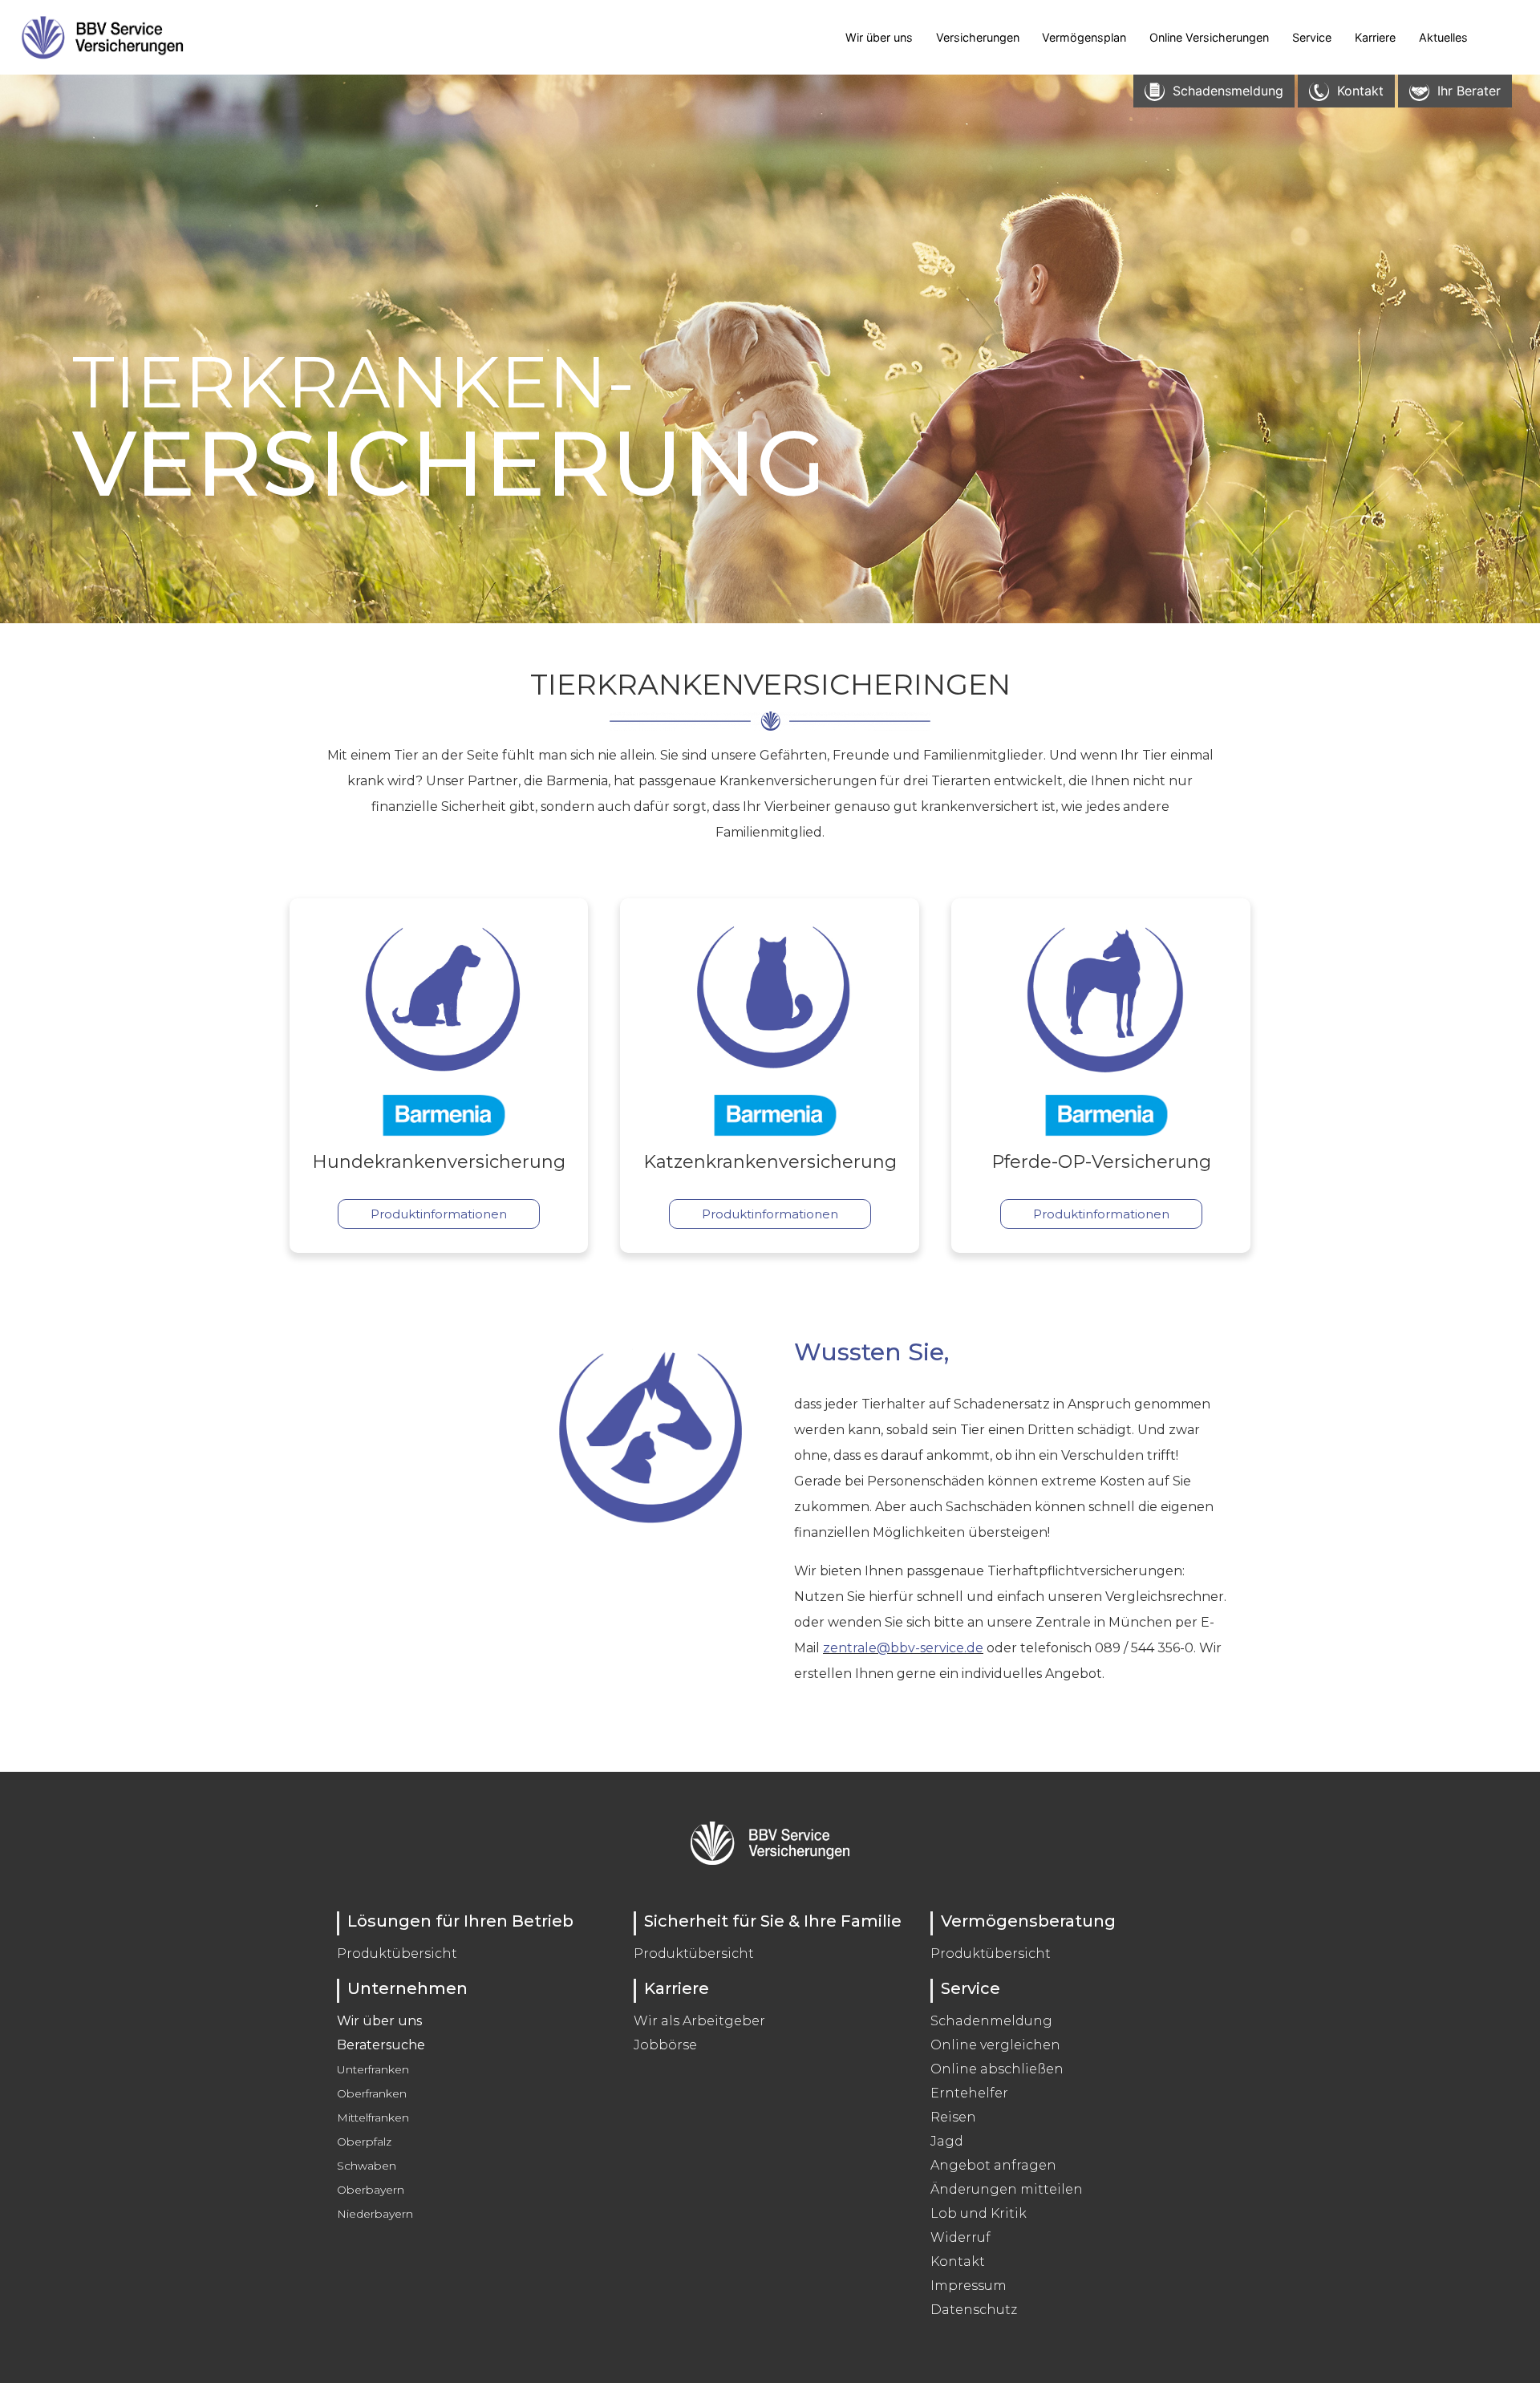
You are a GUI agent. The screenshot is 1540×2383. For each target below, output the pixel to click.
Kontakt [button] (1360, 91)
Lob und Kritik (979, 2213)
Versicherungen (978, 37)
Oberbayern (371, 2190)
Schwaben (367, 2166)
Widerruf (960, 2237)
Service (1312, 37)
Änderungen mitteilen (1007, 2189)
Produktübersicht (397, 1953)
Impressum (969, 2286)
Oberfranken (372, 2093)
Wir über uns (879, 37)
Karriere (1375, 37)
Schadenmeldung (991, 2021)
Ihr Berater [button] (1469, 91)
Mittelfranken (373, 2118)
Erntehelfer (969, 2093)
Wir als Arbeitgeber (699, 2021)
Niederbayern (375, 2214)
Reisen (953, 2117)
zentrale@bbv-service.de (903, 1648)
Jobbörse (665, 2045)
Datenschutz (974, 2310)
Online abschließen (997, 2069)
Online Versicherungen (1209, 37)
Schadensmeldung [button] (1228, 91)
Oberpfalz (364, 2142)
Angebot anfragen (993, 2165)
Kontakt (958, 2261)
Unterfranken (373, 2069)
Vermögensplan (1084, 37)
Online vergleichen (995, 2045)
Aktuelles (1443, 37)
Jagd (947, 2141)
